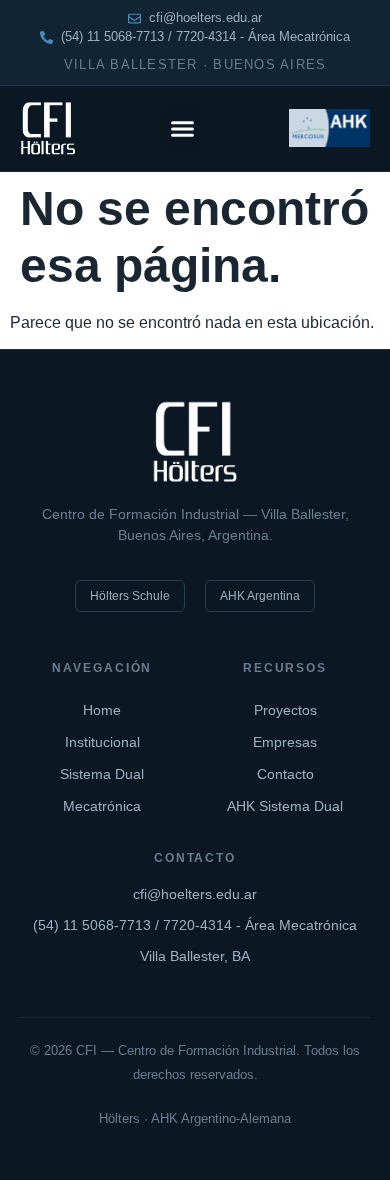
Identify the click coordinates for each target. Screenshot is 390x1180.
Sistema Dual (102, 774)
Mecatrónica (102, 806)
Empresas (285, 742)
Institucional (102, 742)
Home (102, 710)
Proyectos (285, 710)
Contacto (285, 774)
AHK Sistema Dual (285, 806)
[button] (183, 128)
